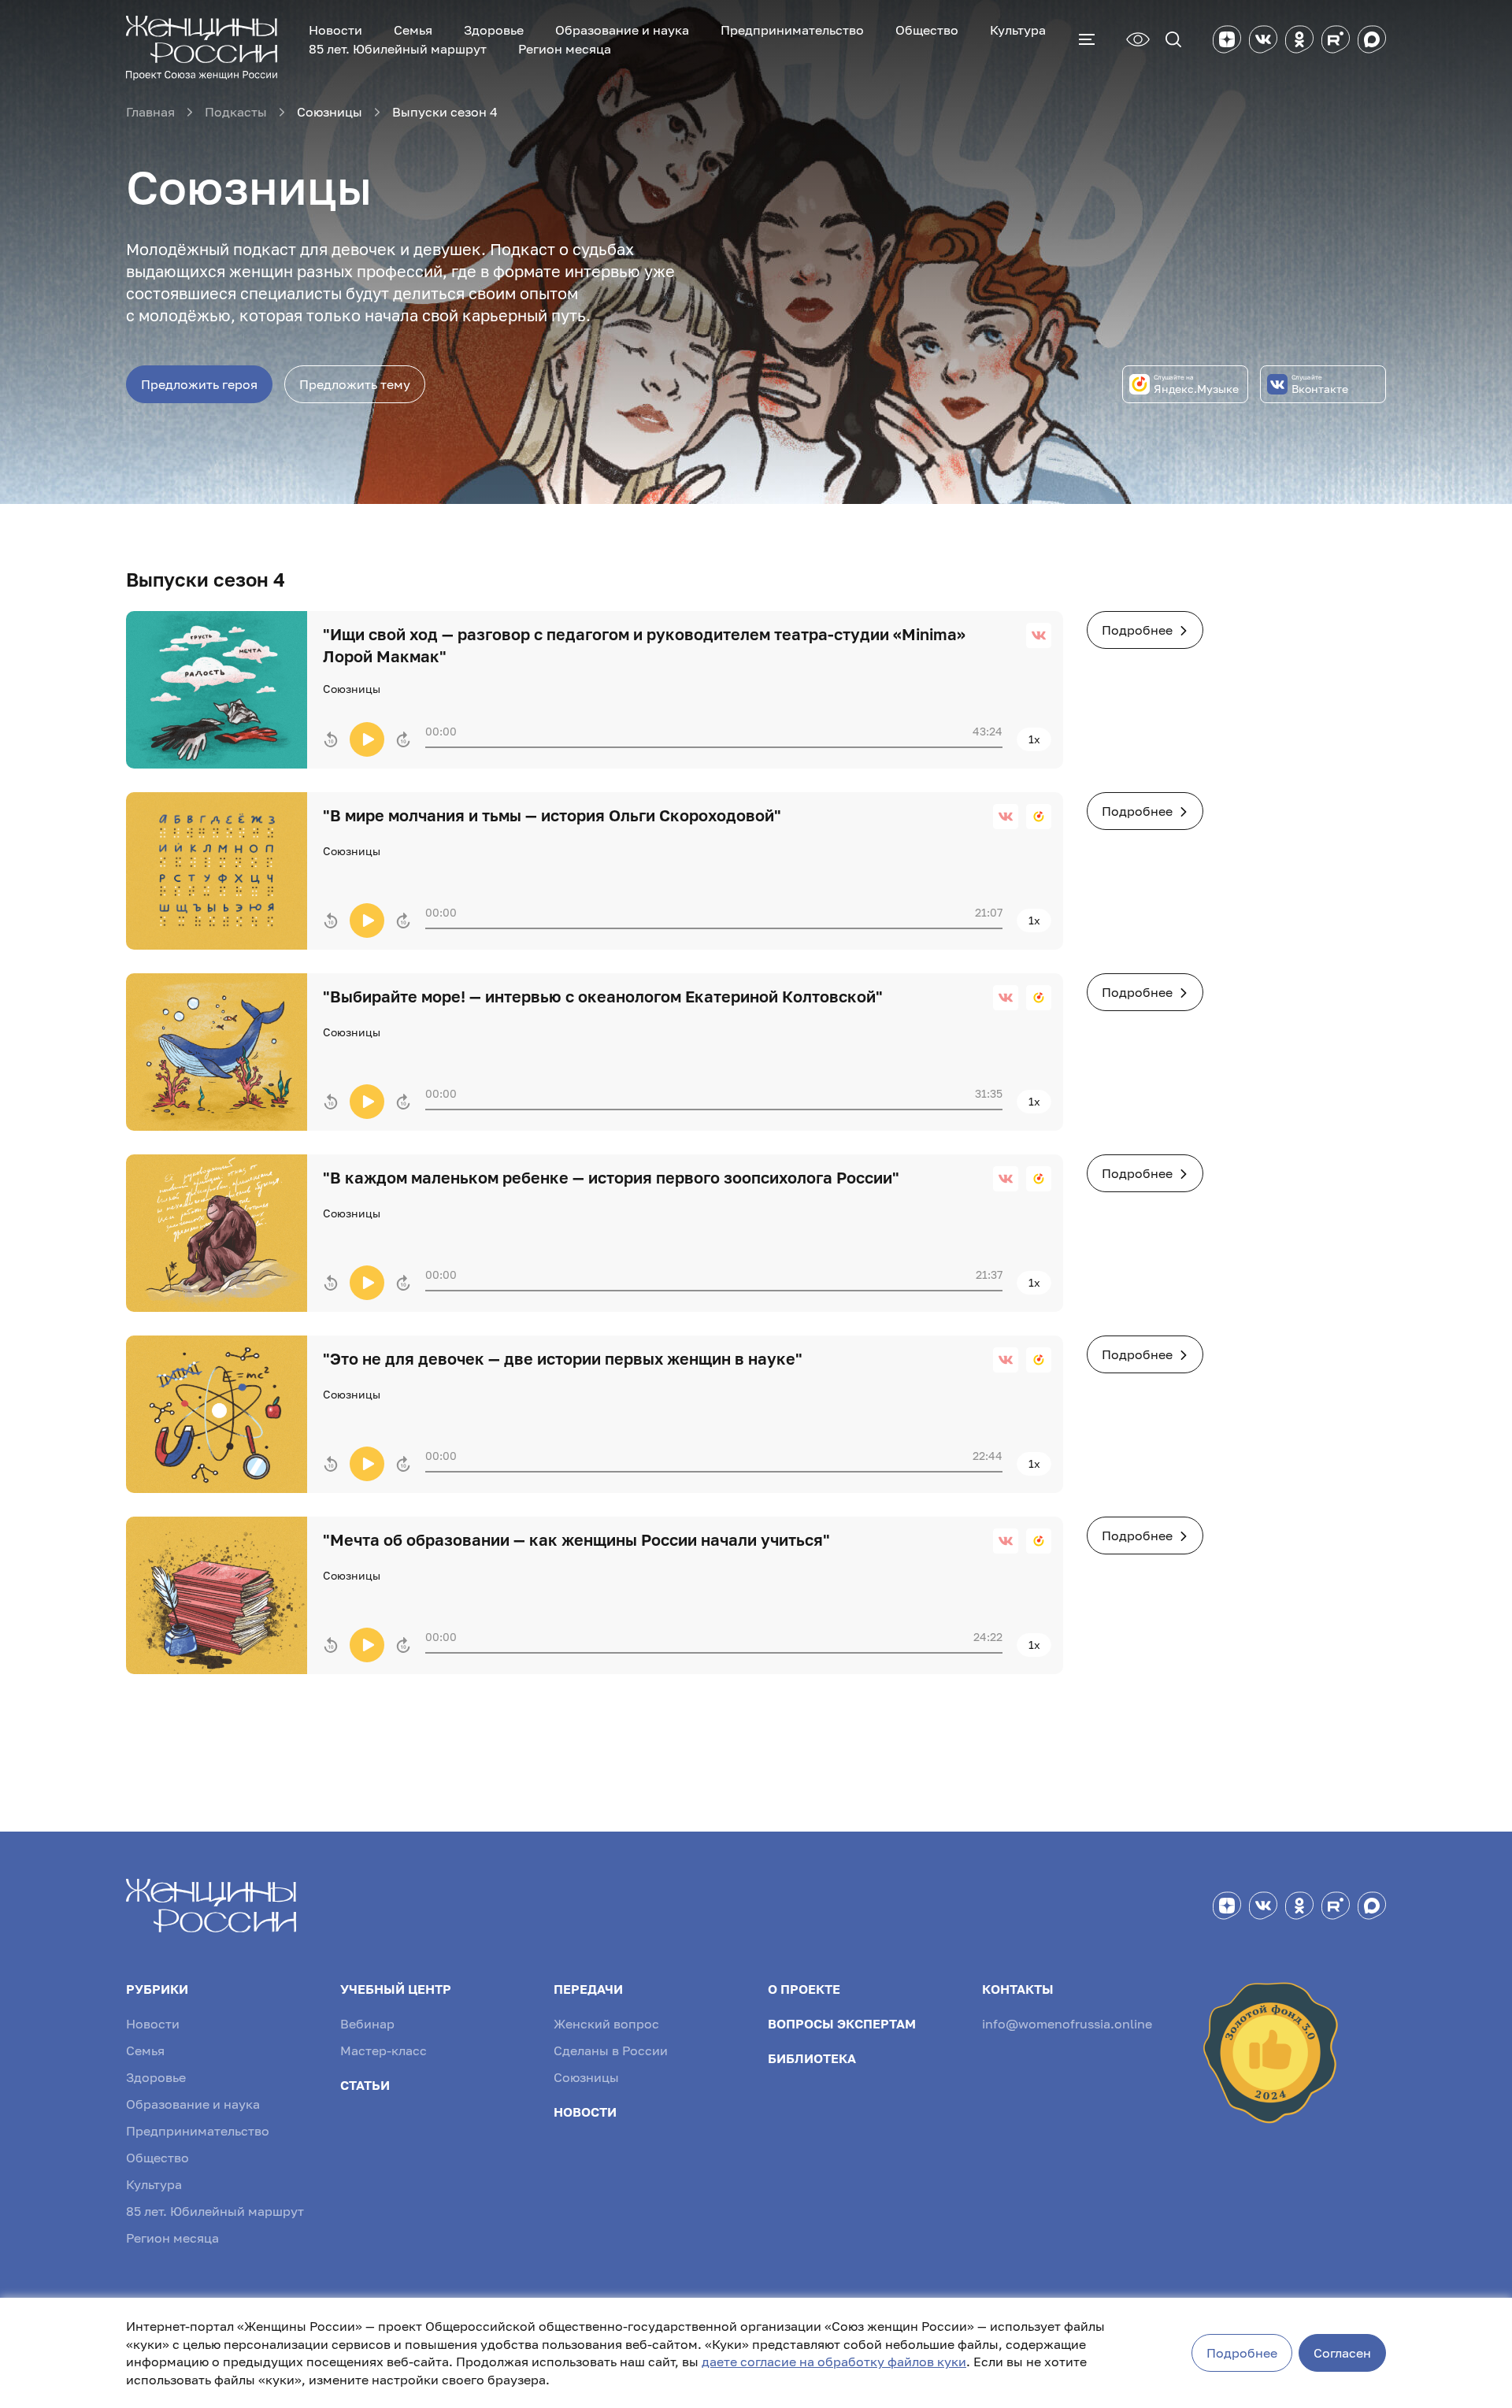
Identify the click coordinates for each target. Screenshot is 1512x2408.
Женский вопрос (606, 2024)
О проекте (804, 1989)
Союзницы (586, 2077)
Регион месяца (565, 49)
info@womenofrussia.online (1067, 2024)
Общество (927, 30)
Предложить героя (199, 384)
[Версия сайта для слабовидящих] (1138, 39)
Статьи (365, 2085)
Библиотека (812, 2058)
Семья (413, 30)
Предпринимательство (792, 30)
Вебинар (367, 2024)
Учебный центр (396, 1989)
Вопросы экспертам (842, 2024)
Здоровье (494, 30)
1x (1034, 739)
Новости (335, 30)
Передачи (588, 1989)
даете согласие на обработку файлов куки (834, 2362)
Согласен (1342, 2353)
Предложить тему (355, 384)
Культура (1018, 30)
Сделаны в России (611, 2051)
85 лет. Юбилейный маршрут (398, 49)
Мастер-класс (384, 2051)
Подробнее (1137, 630)
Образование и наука (622, 30)
